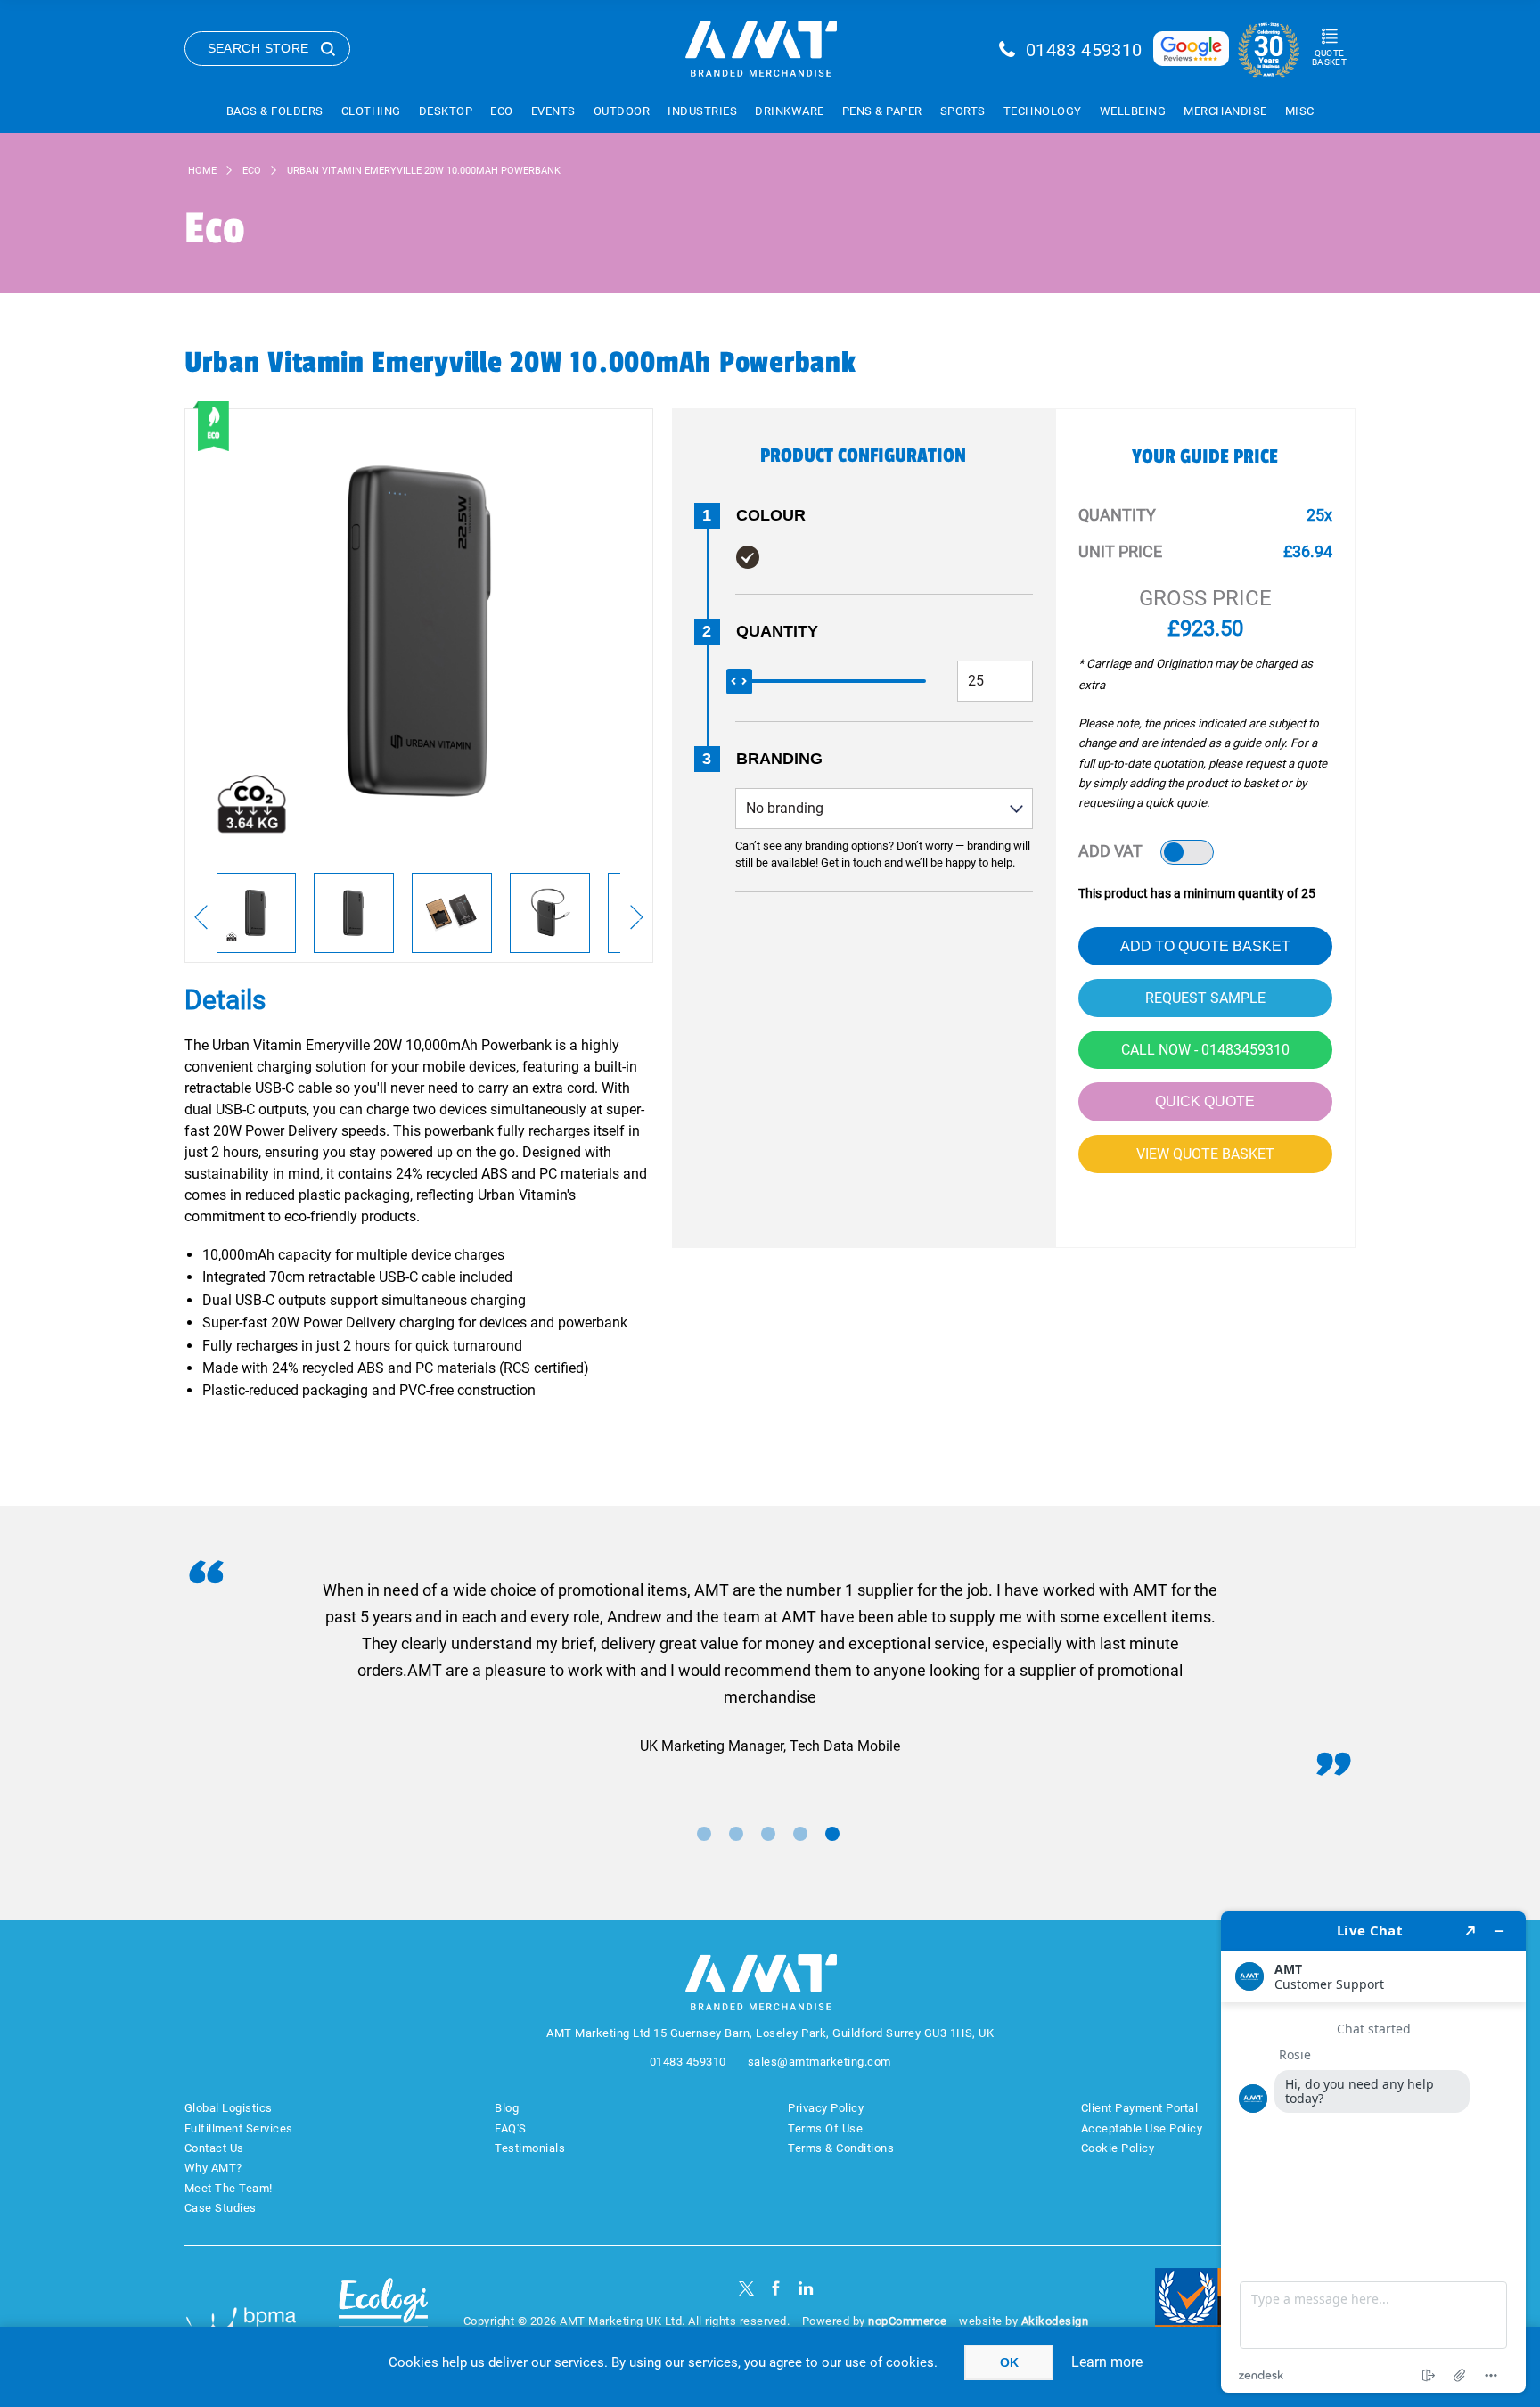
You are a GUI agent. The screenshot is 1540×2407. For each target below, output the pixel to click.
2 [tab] (736, 1834)
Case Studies (221, 2208)
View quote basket (1205, 1154)
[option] (256, 913)
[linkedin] (806, 2288)
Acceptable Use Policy (1142, 2128)
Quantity (777, 631)
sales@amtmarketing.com (819, 2062)
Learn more (1107, 2362)
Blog (507, 2108)
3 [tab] (768, 1834)
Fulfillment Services (239, 2128)
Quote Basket (1329, 58)
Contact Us (214, 2148)
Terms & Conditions (841, 2148)
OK (1009, 2362)
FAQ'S (511, 2128)
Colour (771, 515)
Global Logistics (229, 2108)
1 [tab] (704, 1834)
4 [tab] (800, 1834)
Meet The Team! (229, 2188)
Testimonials (530, 2148)
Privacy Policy (826, 2108)
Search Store (258, 48)
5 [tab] (832, 1834)
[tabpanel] (770, 1668)
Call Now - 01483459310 (1205, 1050)
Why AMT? (213, 2168)
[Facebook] (776, 2288)
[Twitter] (746, 2288)
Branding (779, 759)
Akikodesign (1055, 2321)
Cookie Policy (1118, 2148)
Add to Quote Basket (1205, 946)
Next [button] (637, 917)
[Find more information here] (1373, 2152)
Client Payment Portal (1140, 2108)
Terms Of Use (825, 2128)
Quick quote (1205, 1101)
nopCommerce (908, 2321)
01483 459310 (1084, 50)
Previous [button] (201, 917)
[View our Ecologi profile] (383, 2311)
